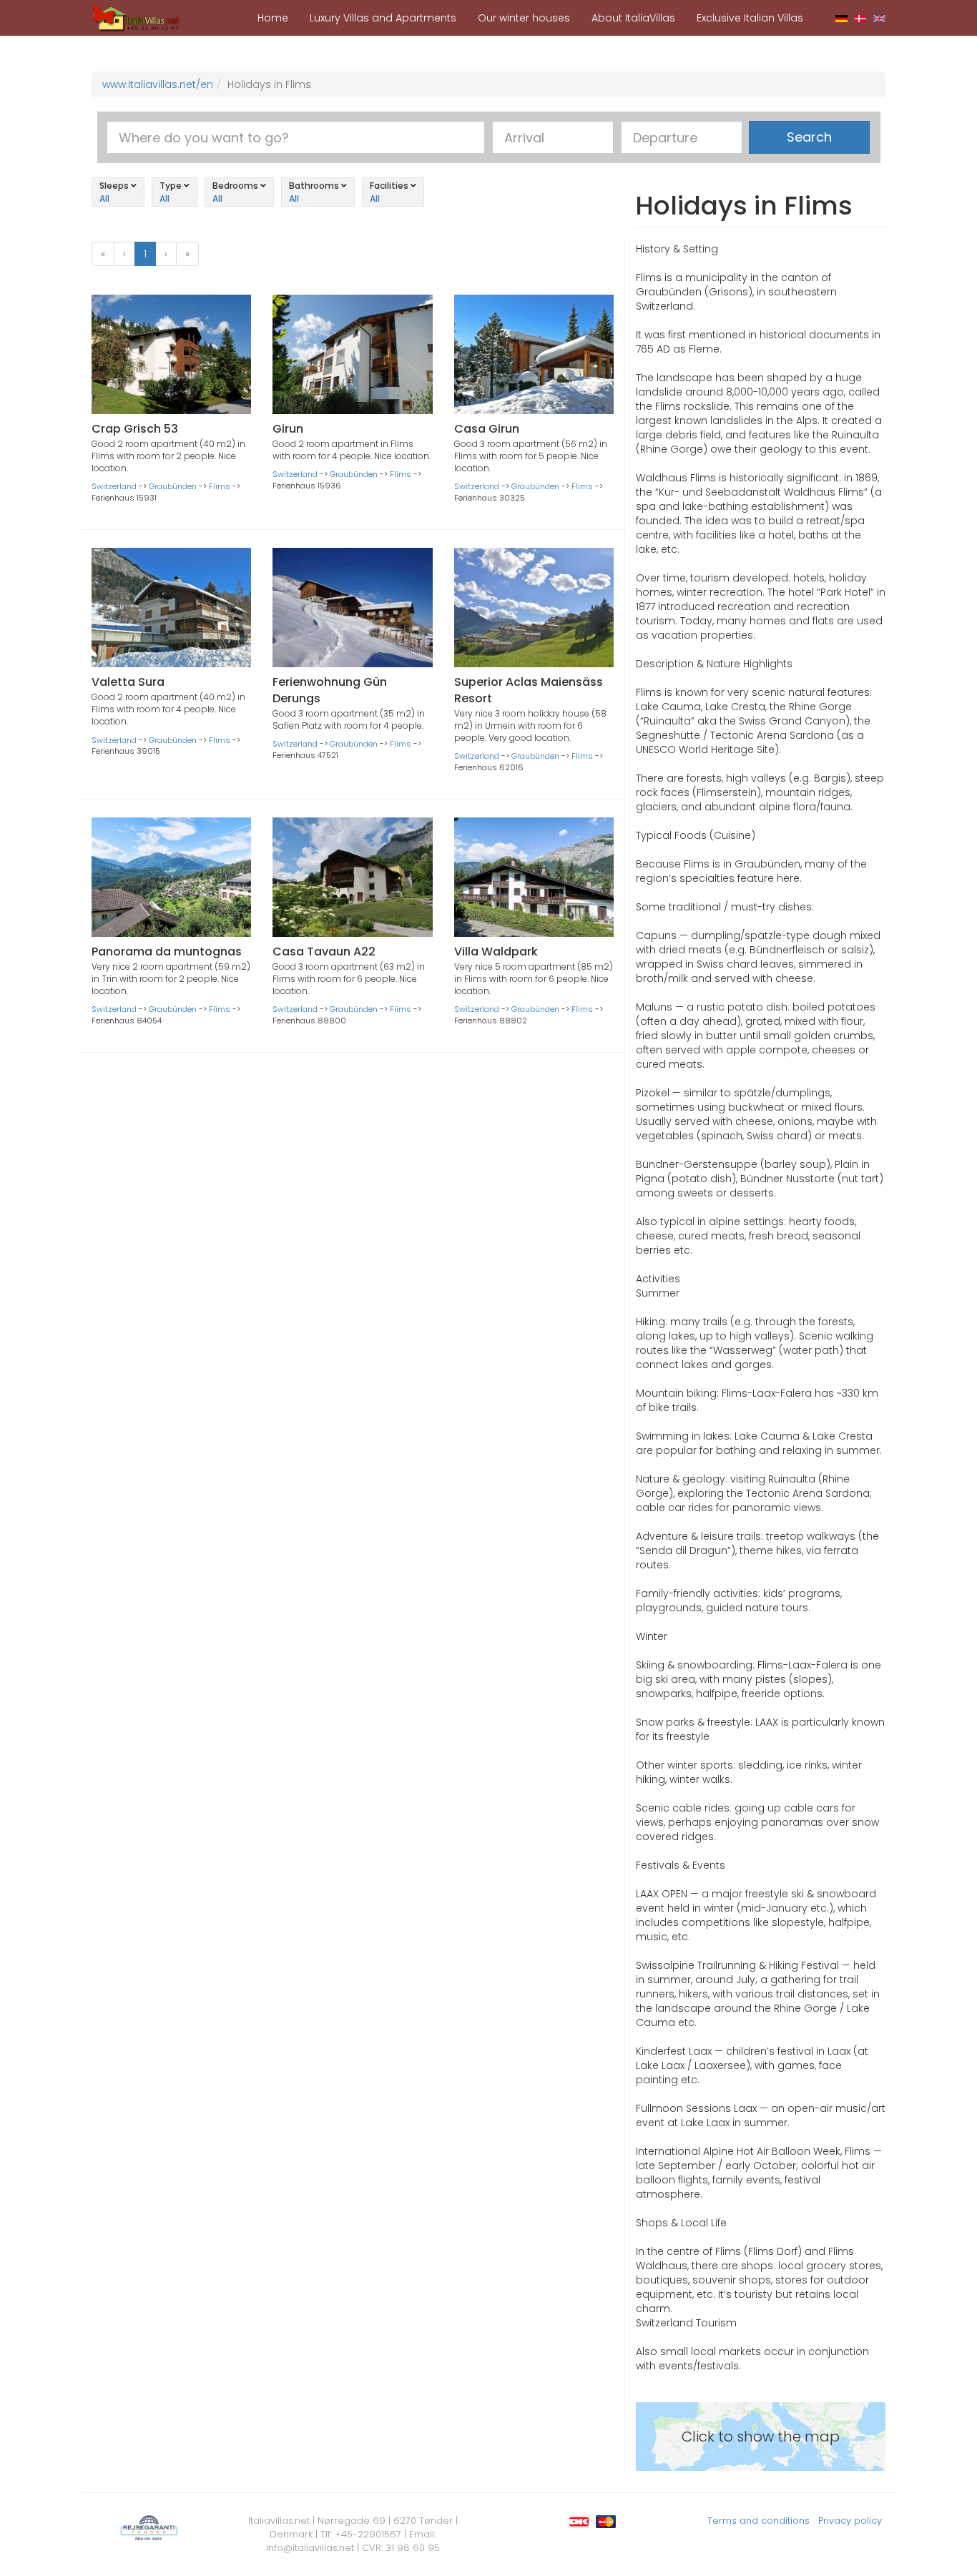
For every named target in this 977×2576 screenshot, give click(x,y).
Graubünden (173, 486)
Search (809, 137)
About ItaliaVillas (633, 18)
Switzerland (114, 486)
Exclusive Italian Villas (750, 18)
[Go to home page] (136, 17)
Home (273, 18)
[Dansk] (861, 18)
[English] (879, 18)
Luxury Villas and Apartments (383, 18)
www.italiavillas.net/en (158, 84)
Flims (220, 486)
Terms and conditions (758, 2521)
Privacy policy (850, 2521)
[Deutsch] (841, 18)
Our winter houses (524, 18)
